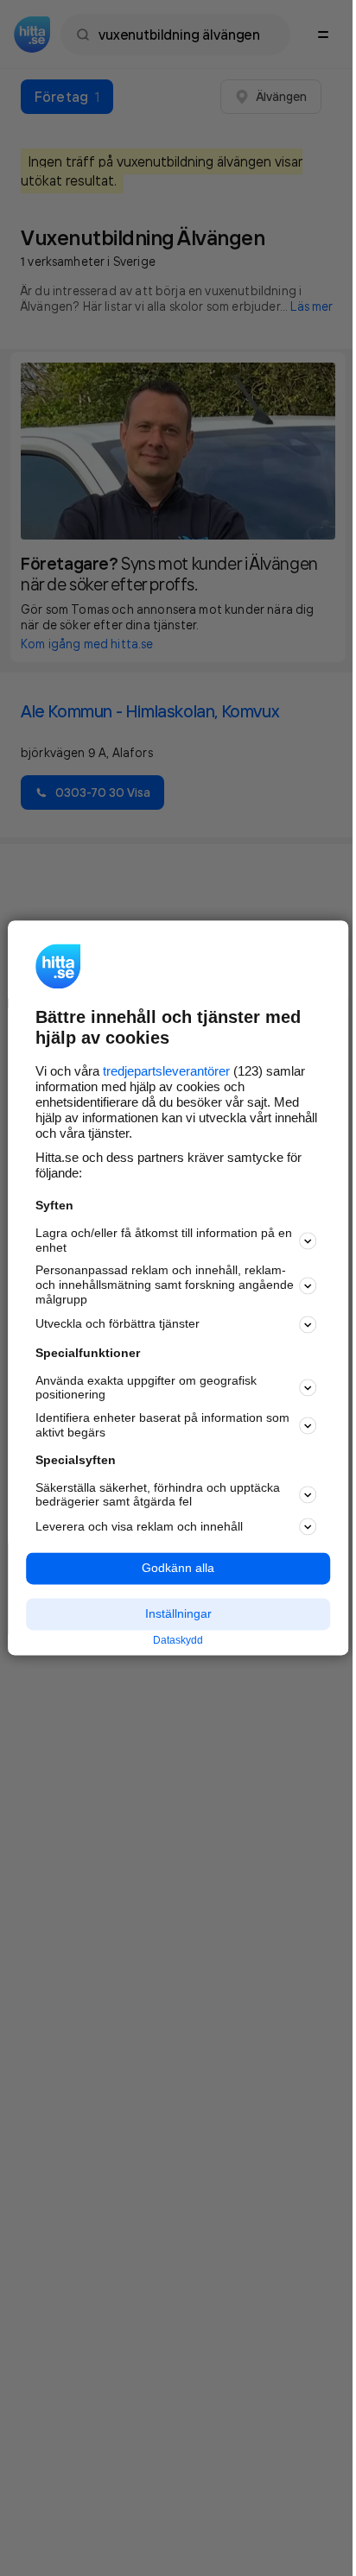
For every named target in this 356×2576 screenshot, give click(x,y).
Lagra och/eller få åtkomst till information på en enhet (164, 1240)
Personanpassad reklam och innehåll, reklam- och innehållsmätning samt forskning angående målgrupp (165, 1285)
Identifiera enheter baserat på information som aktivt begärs (162, 1426)
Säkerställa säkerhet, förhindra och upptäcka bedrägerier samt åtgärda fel (158, 1495)
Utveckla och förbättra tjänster (118, 1324)
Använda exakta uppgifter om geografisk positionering (146, 1388)
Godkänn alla (178, 1569)
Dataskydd (178, 1640)
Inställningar (178, 1613)
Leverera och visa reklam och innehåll (139, 1526)
